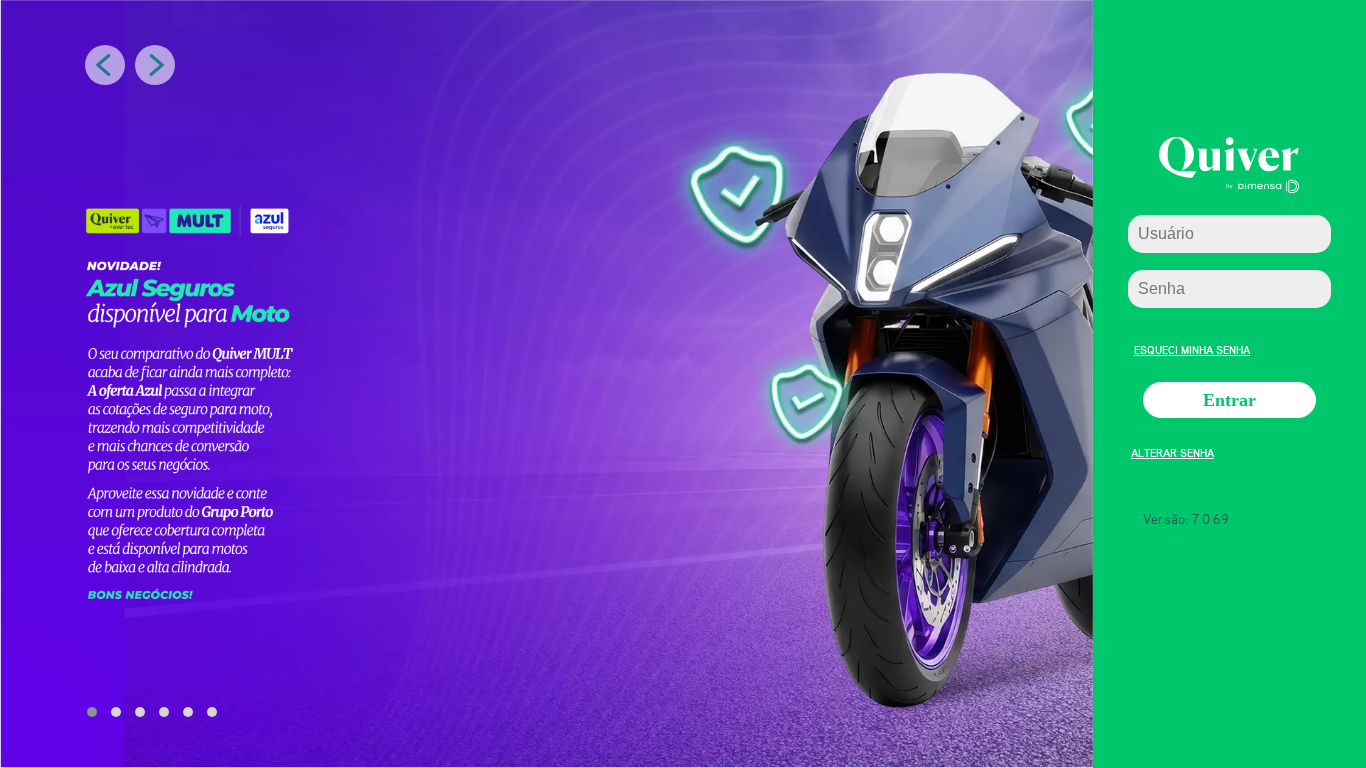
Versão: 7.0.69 (1185, 518)
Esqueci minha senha (1192, 347)
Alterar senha (1172, 450)
